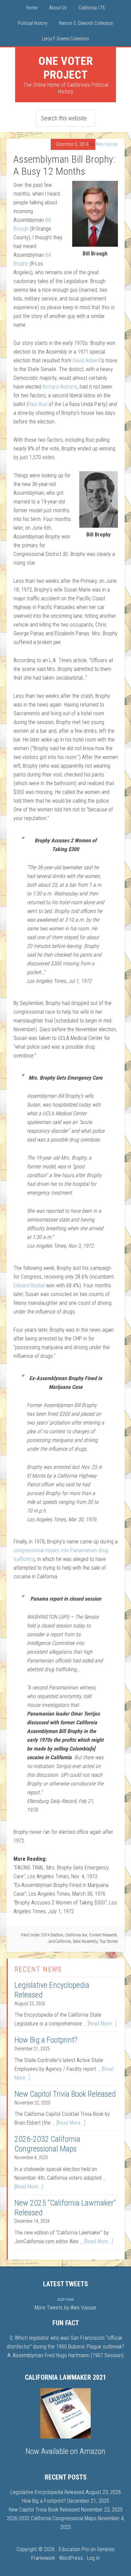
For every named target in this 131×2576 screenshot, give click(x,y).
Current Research (103, 1935)
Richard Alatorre (60, 387)
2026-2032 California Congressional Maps (47, 2144)
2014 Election (52, 1935)
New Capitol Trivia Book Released (65, 2094)
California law (76, 1935)
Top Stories (109, 1941)
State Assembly (85, 1941)
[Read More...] (102, 2024)
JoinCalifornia (59, 1941)
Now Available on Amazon (65, 2451)
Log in (93, 2558)
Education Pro (74, 2549)
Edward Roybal (29, 1285)
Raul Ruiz (38, 404)
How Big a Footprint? (46, 2040)
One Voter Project (65, 68)
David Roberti (87, 360)
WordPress (71, 2558)
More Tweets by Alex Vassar (65, 2308)
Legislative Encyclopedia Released (47, 2492)
